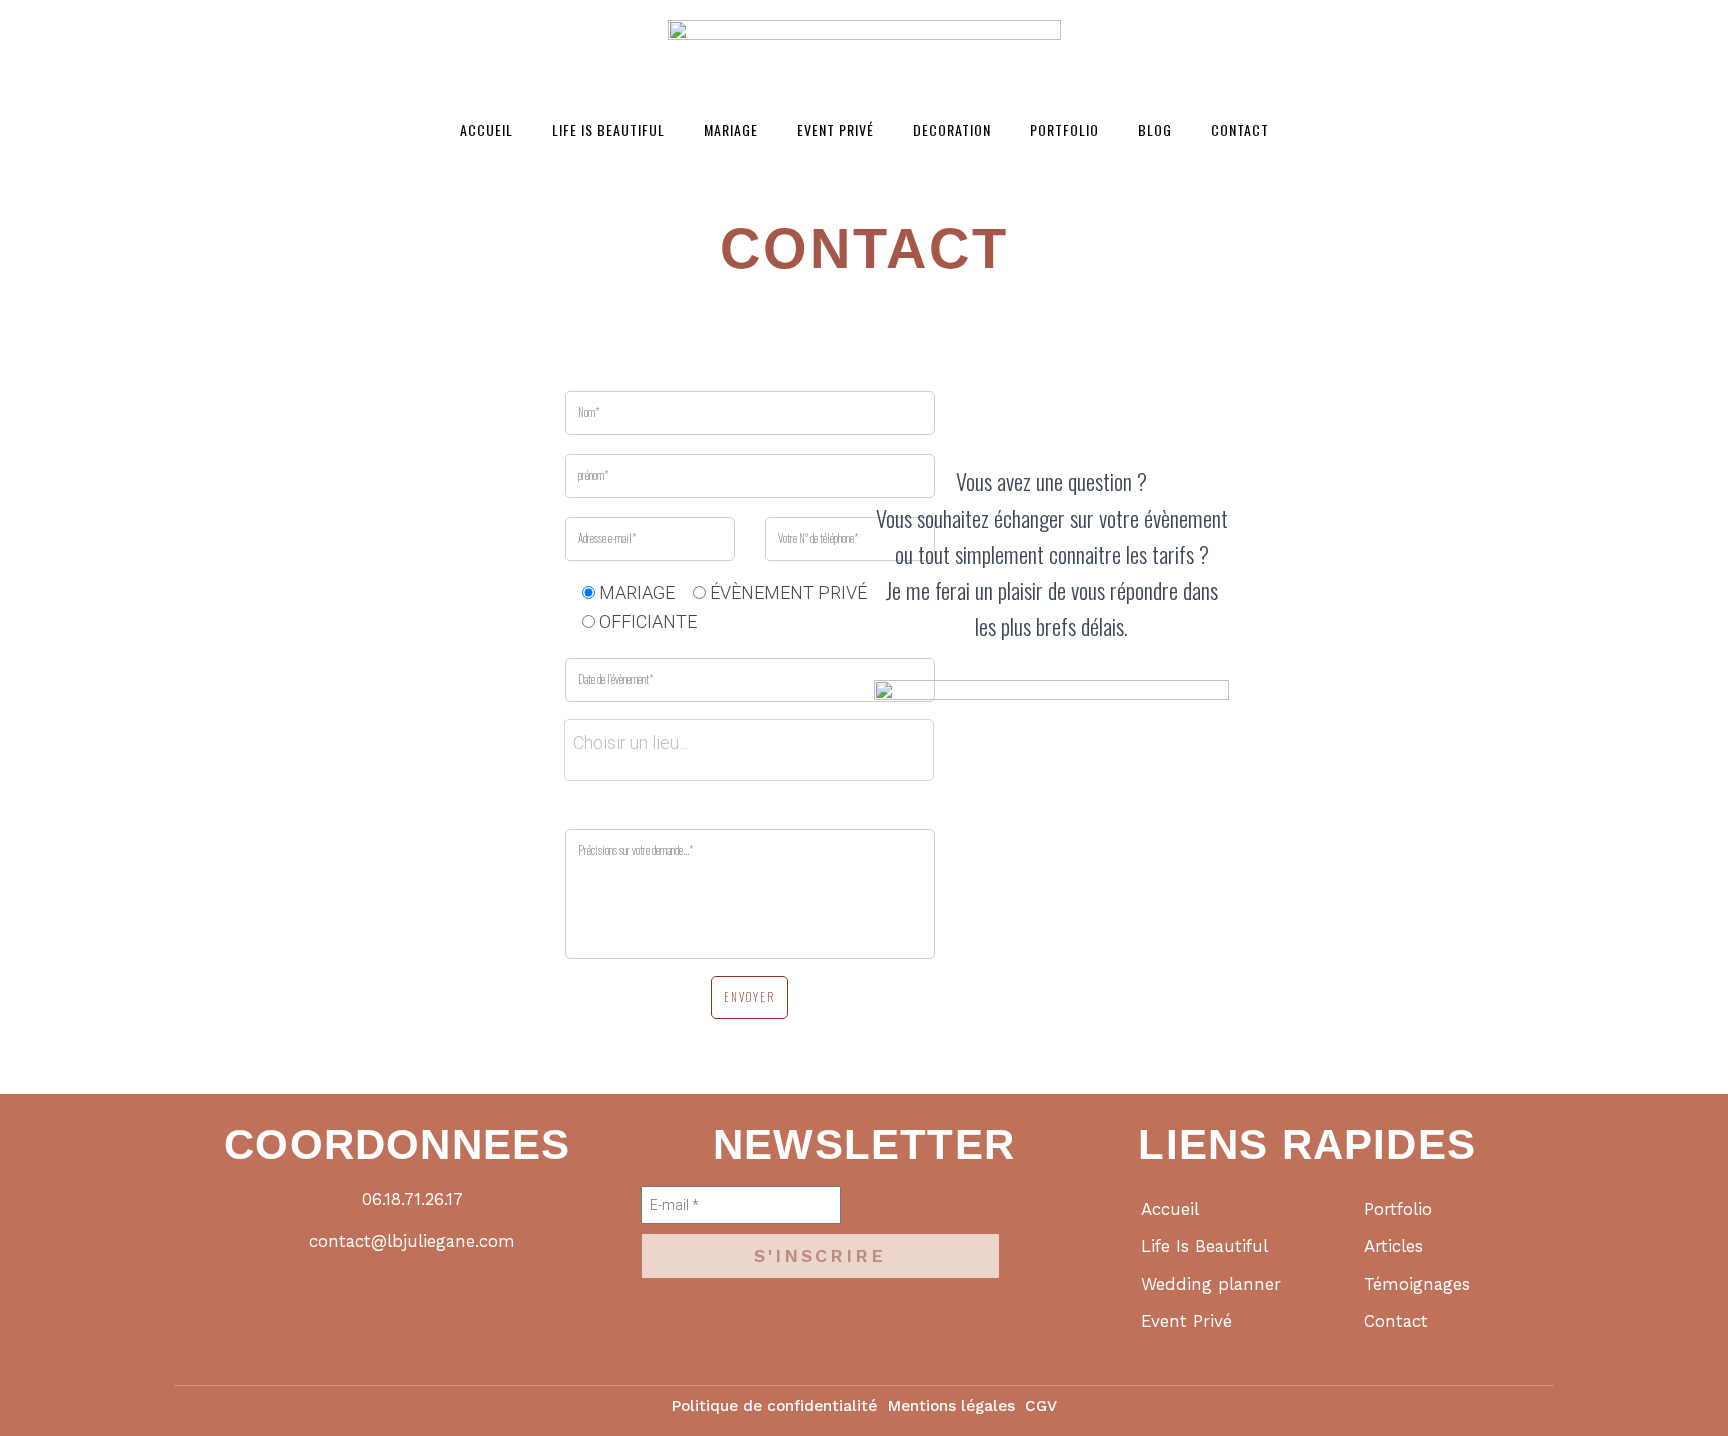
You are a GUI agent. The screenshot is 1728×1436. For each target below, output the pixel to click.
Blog (1155, 129)
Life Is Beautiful (608, 129)
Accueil (486, 129)
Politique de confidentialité (774, 1406)
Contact (1240, 129)
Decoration (952, 129)
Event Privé (835, 129)
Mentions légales (951, 1406)
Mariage (731, 129)
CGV (1041, 1406)
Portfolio (1064, 129)
